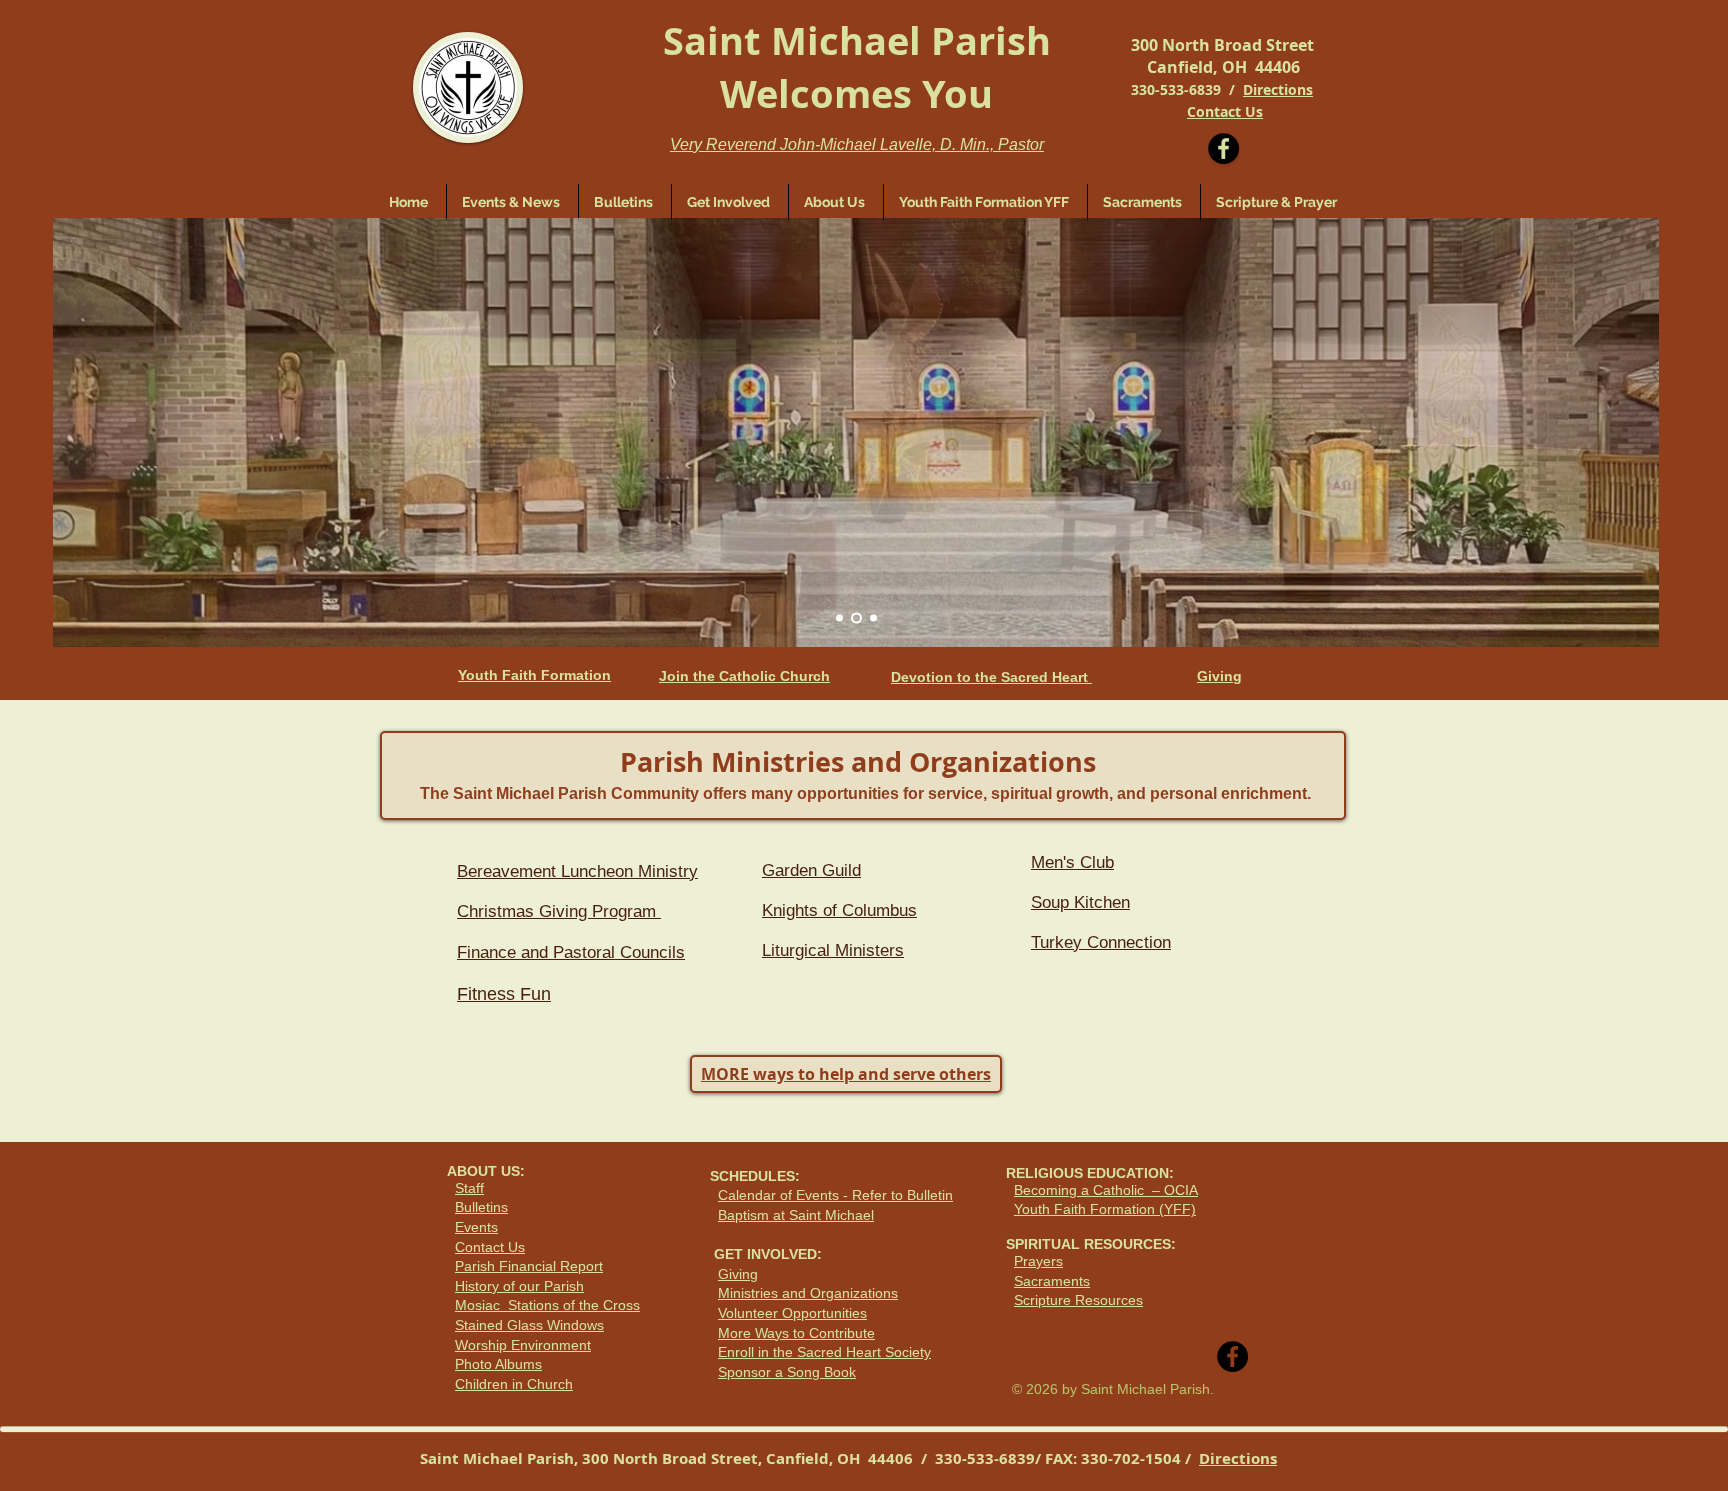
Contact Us (490, 1247)
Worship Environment (523, 1345)
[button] (730, 202)
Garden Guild (811, 870)
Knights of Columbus (839, 910)
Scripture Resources (1078, 1300)
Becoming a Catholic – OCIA (1106, 1190)
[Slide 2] (856, 618)
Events (476, 1227)
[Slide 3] (873, 618)
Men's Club (1072, 862)
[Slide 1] (839, 618)
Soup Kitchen (1080, 902)
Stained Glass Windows (529, 1325)
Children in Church (514, 1384)
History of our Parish (519, 1286)
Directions (1278, 89)
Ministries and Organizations (808, 1293)
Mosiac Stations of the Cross (547, 1305)
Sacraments (1052, 1281)
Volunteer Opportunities (792, 1313)
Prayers (1038, 1261)
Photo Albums (498, 1364)
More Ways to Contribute (796, 1333)
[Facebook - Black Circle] (1223, 148)
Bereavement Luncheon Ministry (577, 871)
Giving (738, 1274)
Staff (469, 1188)
